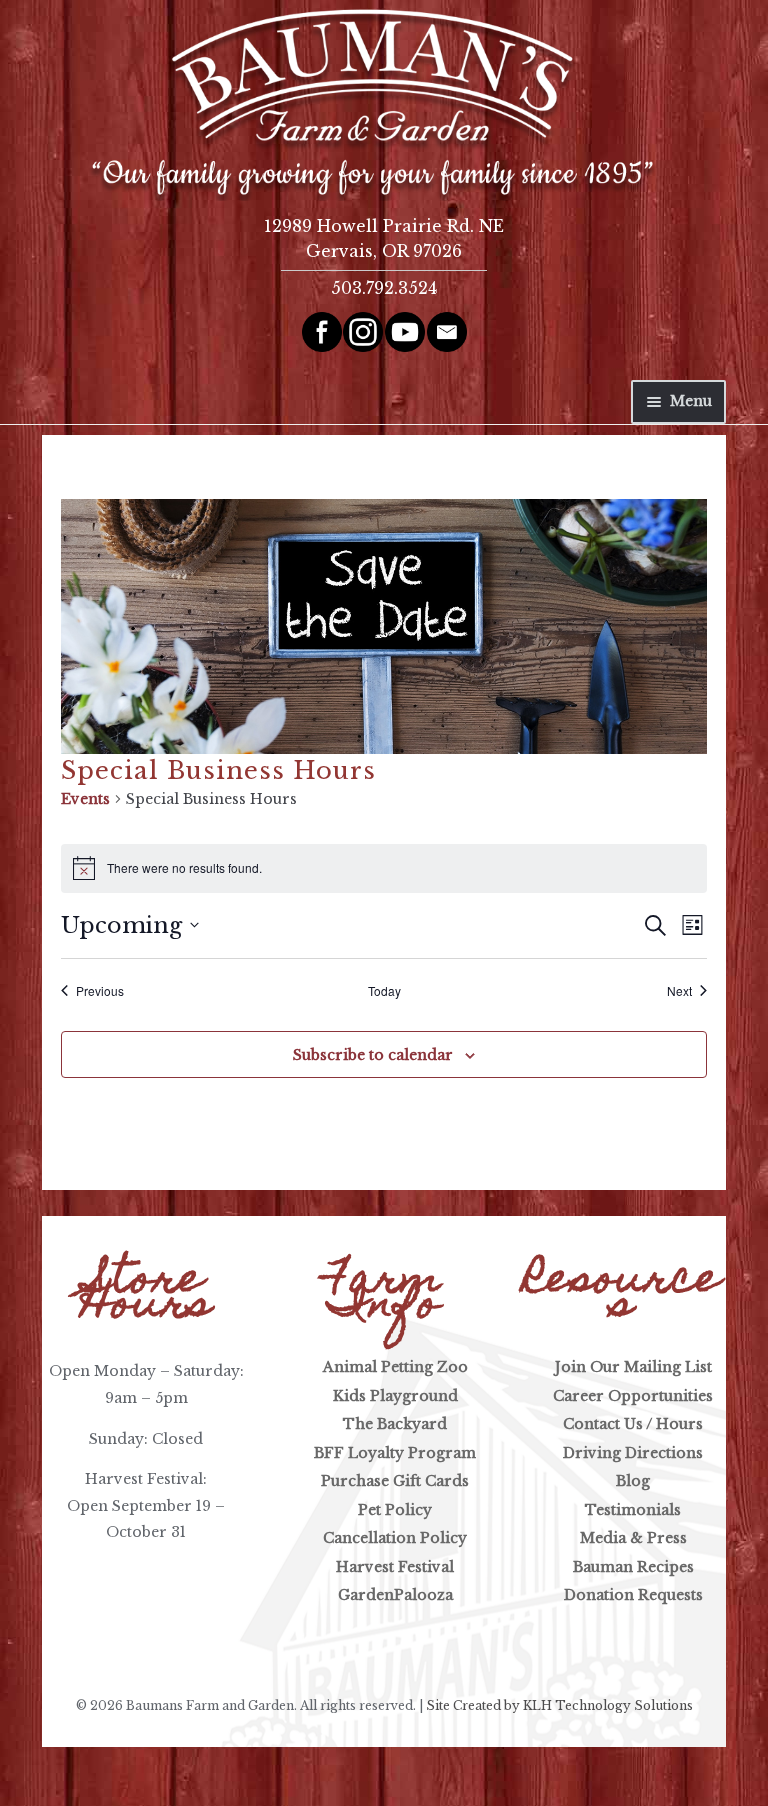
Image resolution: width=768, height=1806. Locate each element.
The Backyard (395, 1424)
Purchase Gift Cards (395, 1481)
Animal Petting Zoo (395, 1367)
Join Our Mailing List (633, 1367)
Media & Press (633, 1538)
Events (85, 799)
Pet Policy (395, 1510)
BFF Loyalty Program (395, 1453)
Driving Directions (633, 1453)
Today (384, 991)
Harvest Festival (395, 1567)
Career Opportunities (633, 1396)
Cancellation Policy (395, 1538)
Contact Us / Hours (633, 1424)
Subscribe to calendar (373, 1055)
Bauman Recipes (633, 1567)
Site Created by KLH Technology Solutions (559, 1705)
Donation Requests (633, 1595)
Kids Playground (395, 1396)
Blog (633, 1481)
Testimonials (633, 1510)
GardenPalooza (395, 1595)
